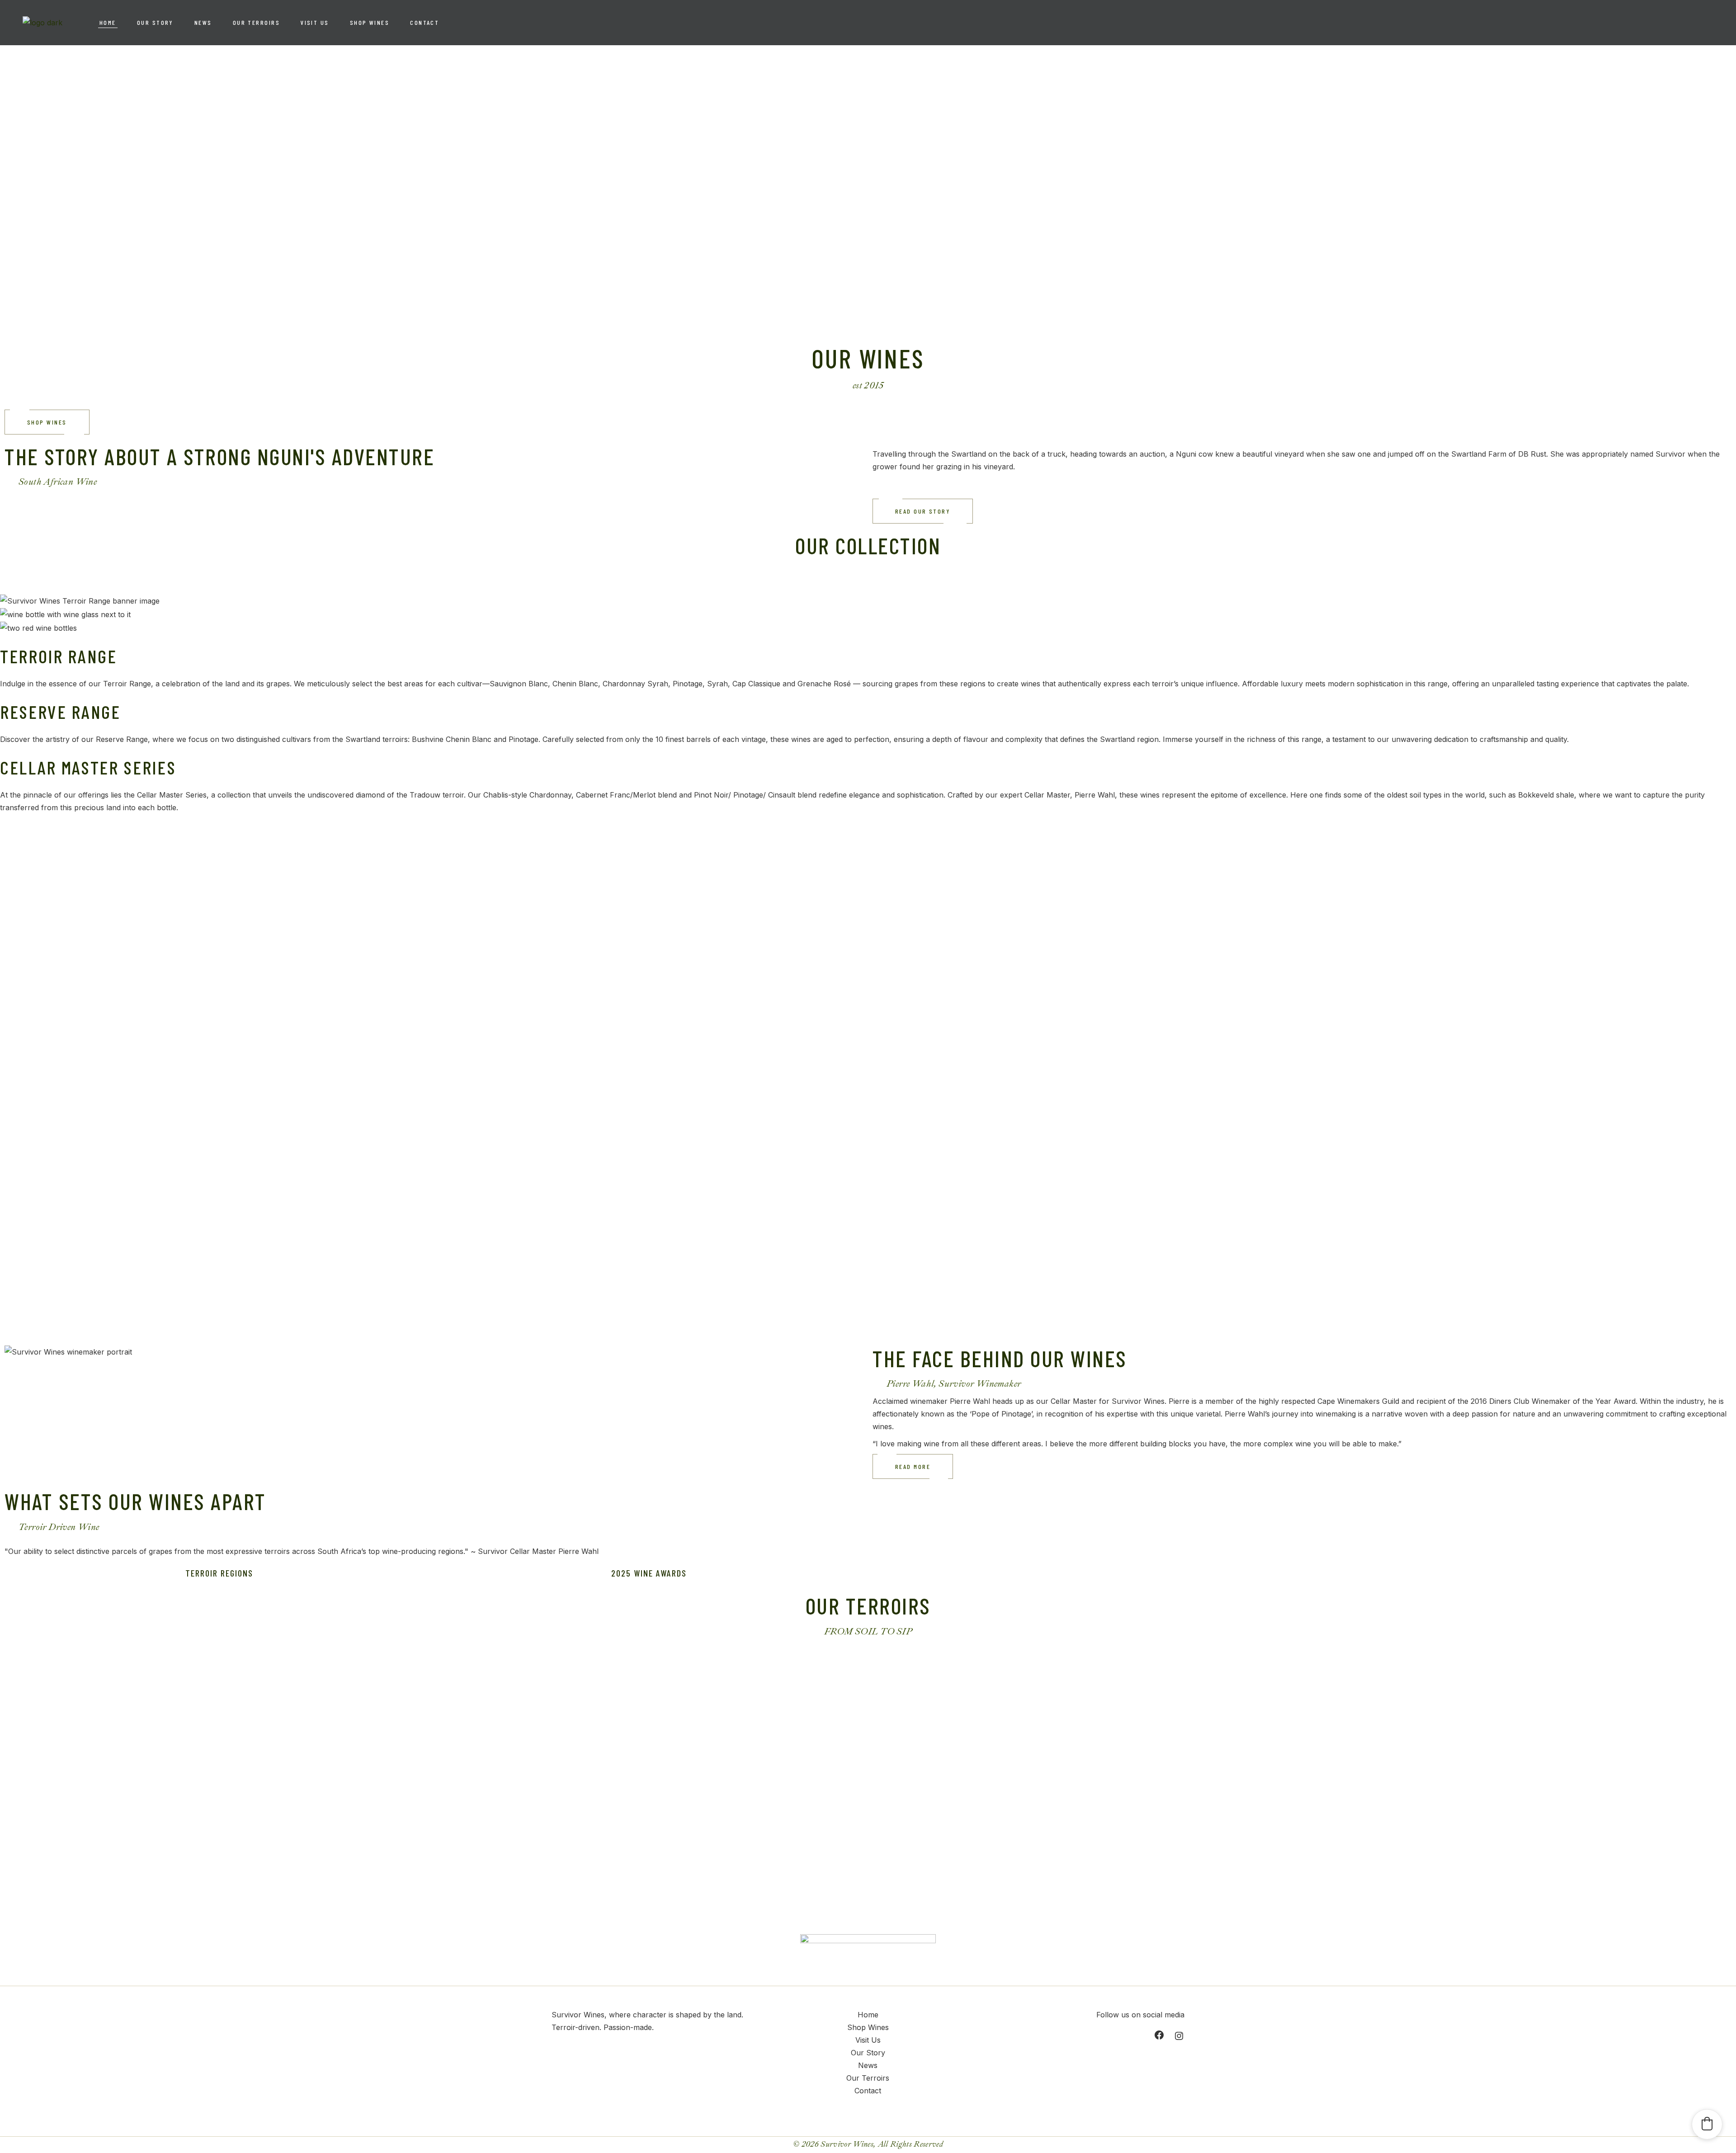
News (868, 2065)
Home (868, 2015)
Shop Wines (868, 2027)
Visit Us (868, 2040)
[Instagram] (1179, 2036)
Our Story (868, 2053)
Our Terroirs (868, 2078)
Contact (868, 2091)
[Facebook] (1159, 2035)
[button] (1707, 2124)
